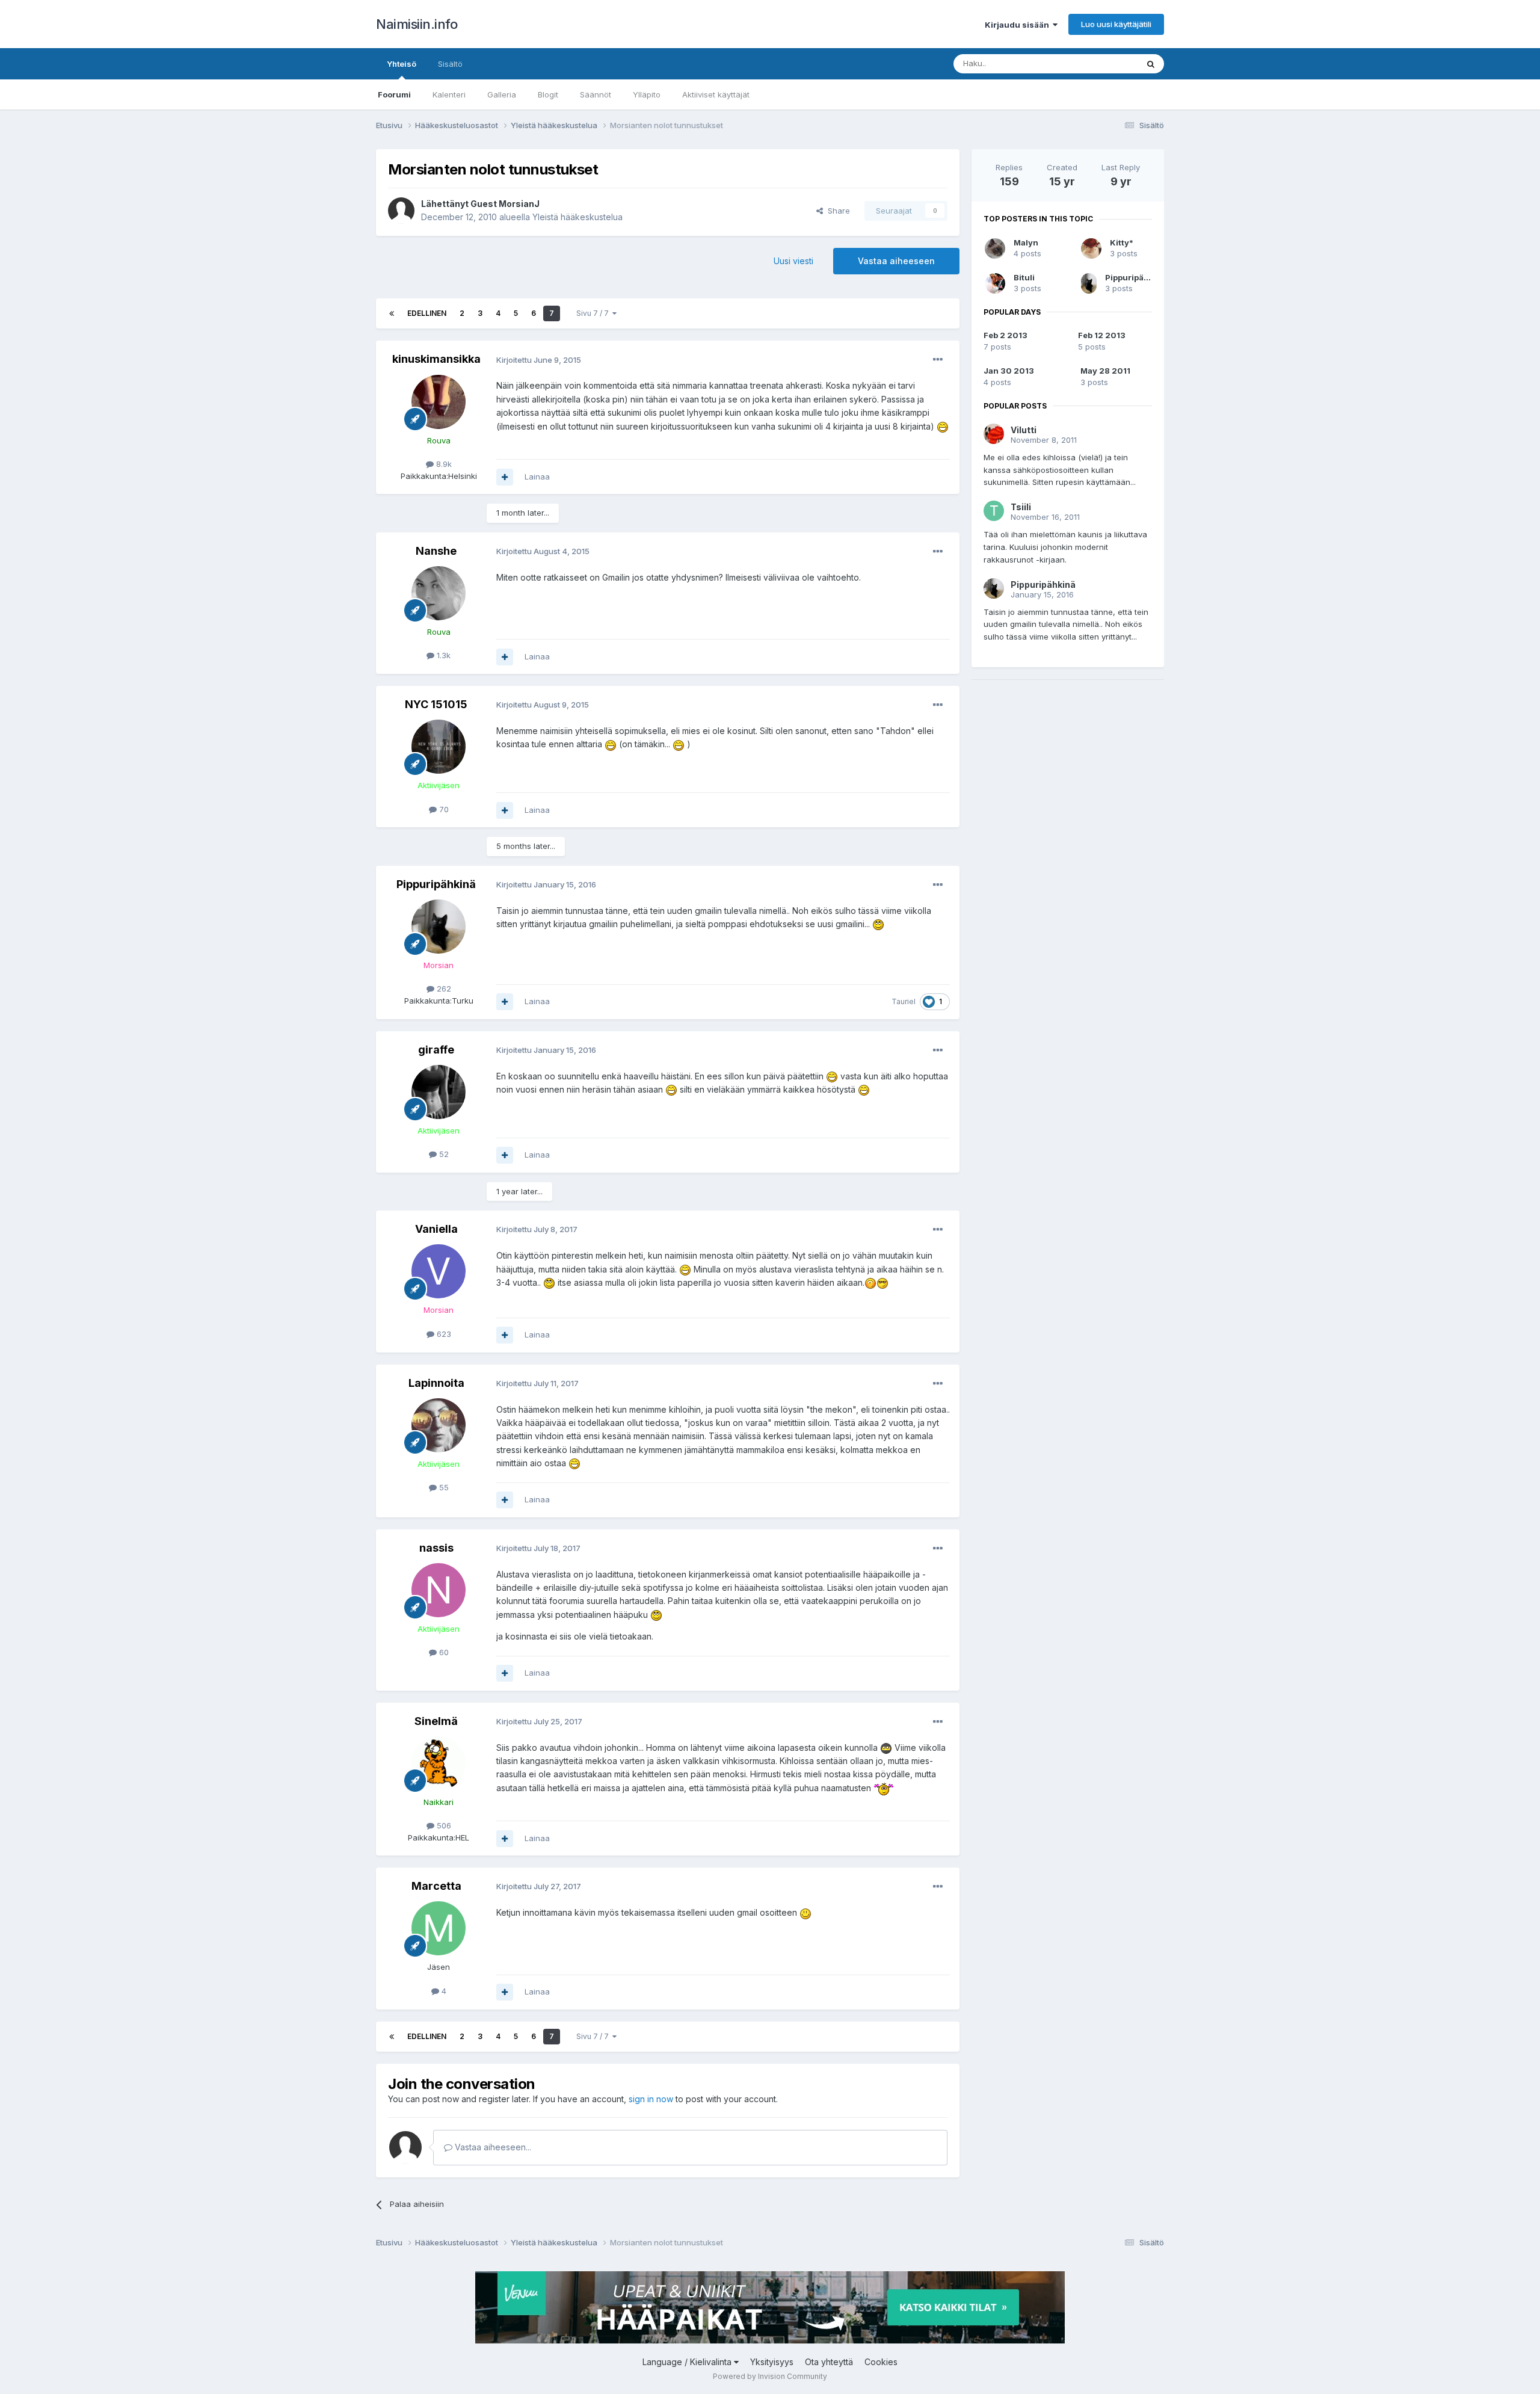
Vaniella (436, 1229)
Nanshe (436, 551)
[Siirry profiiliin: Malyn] (995, 248)
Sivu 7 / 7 (594, 313)
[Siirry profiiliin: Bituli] (995, 283)
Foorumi (394, 94)
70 (443, 809)
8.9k (443, 464)
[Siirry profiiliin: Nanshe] (439, 593)
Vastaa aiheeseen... (492, 2147)
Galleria (502, 94)
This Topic (1102, 63)
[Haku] (1151, 64)
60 (443, 1652)
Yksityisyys (772, 2362)
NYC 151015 (436, 704)
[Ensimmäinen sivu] (392, 313)
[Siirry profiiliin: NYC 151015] (439, 747)
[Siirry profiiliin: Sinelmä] (439, 1763)
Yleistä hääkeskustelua (577, 217)
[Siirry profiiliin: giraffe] (439, 1092)
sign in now (651, 2099)
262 (443, 989)
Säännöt (596, 94)
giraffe (436, 1050)
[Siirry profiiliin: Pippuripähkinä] (439, 927)
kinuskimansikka (436, 359)
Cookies (881, 2362)
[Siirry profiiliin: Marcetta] (439, 1928)
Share (836, 211)
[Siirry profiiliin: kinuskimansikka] (439, 402)
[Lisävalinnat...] (938, 360)
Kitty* (1122, 242)
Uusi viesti (793, 261)
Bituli (1024, 277)
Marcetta (436, 1886)
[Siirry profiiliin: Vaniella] (439, 1271)
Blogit (548, 94)
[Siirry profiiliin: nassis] (439, 1590)
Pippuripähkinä (436, 884)
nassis (436, 1548)
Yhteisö (402, 64)
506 (443, 1825)
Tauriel (904, 1001)
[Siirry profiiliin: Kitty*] (1091, 248)
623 (443, 1334)
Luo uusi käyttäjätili (1116, 24)
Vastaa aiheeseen (896, 261)
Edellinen (427, 313)
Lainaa (537, 477)
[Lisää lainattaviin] (505, 477)
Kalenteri (449, 94)
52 (443, 1154)
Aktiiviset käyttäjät (716, 94)
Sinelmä (436, 1721)
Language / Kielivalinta (688, 2362)
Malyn (1026, 242)
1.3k (442, 655)
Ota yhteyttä (829, 2362)
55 (443, 1487)
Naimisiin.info (417, 24)
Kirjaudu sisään (1019, 25)
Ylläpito (647, 94)
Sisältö (450, 64)
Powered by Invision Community (770, 2376)
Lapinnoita (436, 1383)
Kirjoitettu (539, 360)
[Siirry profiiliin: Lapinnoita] (439, 1425)
